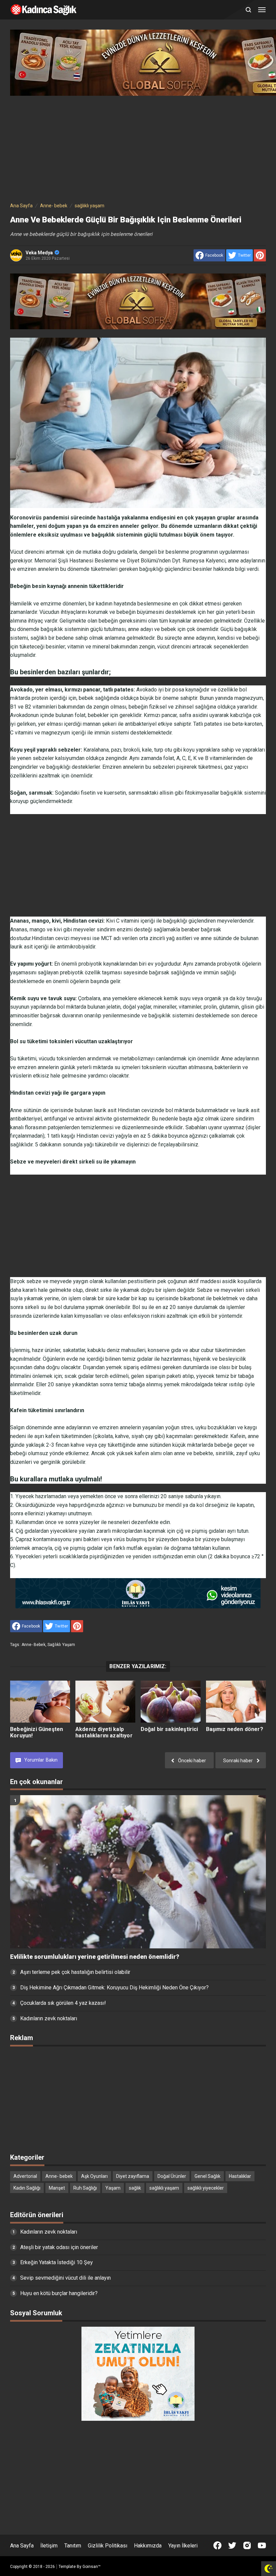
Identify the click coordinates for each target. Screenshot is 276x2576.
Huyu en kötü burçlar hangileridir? (59, 2293)
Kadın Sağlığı (27, 2188)
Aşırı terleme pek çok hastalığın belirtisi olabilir (75, 1972)
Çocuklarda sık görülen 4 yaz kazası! (63, 2003)
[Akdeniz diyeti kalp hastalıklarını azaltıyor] (105, 1702)
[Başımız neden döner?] (236, 1702)
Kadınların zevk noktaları (49, 2018)
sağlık (135, 2188)
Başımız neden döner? (235, 1729)
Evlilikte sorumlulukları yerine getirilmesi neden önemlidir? (95, 1957)
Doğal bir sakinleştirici (169, 1729)
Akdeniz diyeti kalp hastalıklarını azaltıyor (104, 1732)
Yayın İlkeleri (183, 2546)
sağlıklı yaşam (61, 1645)
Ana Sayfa (22, 2546)
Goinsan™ (92, 2567)
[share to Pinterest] (260, 255)
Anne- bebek (33, 1645)
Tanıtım (73, 2546)
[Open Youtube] (262, 2545)
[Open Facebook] (217, 2545)
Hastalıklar (240, 2176)
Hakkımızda (148, 2546)
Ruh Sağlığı (85, 2188)
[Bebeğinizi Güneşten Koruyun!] (40, 1702)
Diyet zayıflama (133, 2176)
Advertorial (25, 2176)
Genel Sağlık (208, 2176)
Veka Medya (39, 253)
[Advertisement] (138, 147)
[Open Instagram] (247, 2545)
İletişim (49, 2546)
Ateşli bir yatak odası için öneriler (59, 2247)
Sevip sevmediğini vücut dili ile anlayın (65, 2278)
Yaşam (113, 2188)
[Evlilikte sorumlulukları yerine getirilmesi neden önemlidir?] (138, 1872)
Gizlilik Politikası (108, 2546)
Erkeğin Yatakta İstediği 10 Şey (57, 2262)
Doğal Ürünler (172, 2176)
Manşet (57, 2188)
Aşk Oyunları (94, 2176)
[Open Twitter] (232, 2545)
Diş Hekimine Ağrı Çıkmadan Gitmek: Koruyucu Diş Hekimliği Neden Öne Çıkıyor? (114, 1988)
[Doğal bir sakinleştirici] (171, 1702)
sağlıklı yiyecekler (206, 2188)
